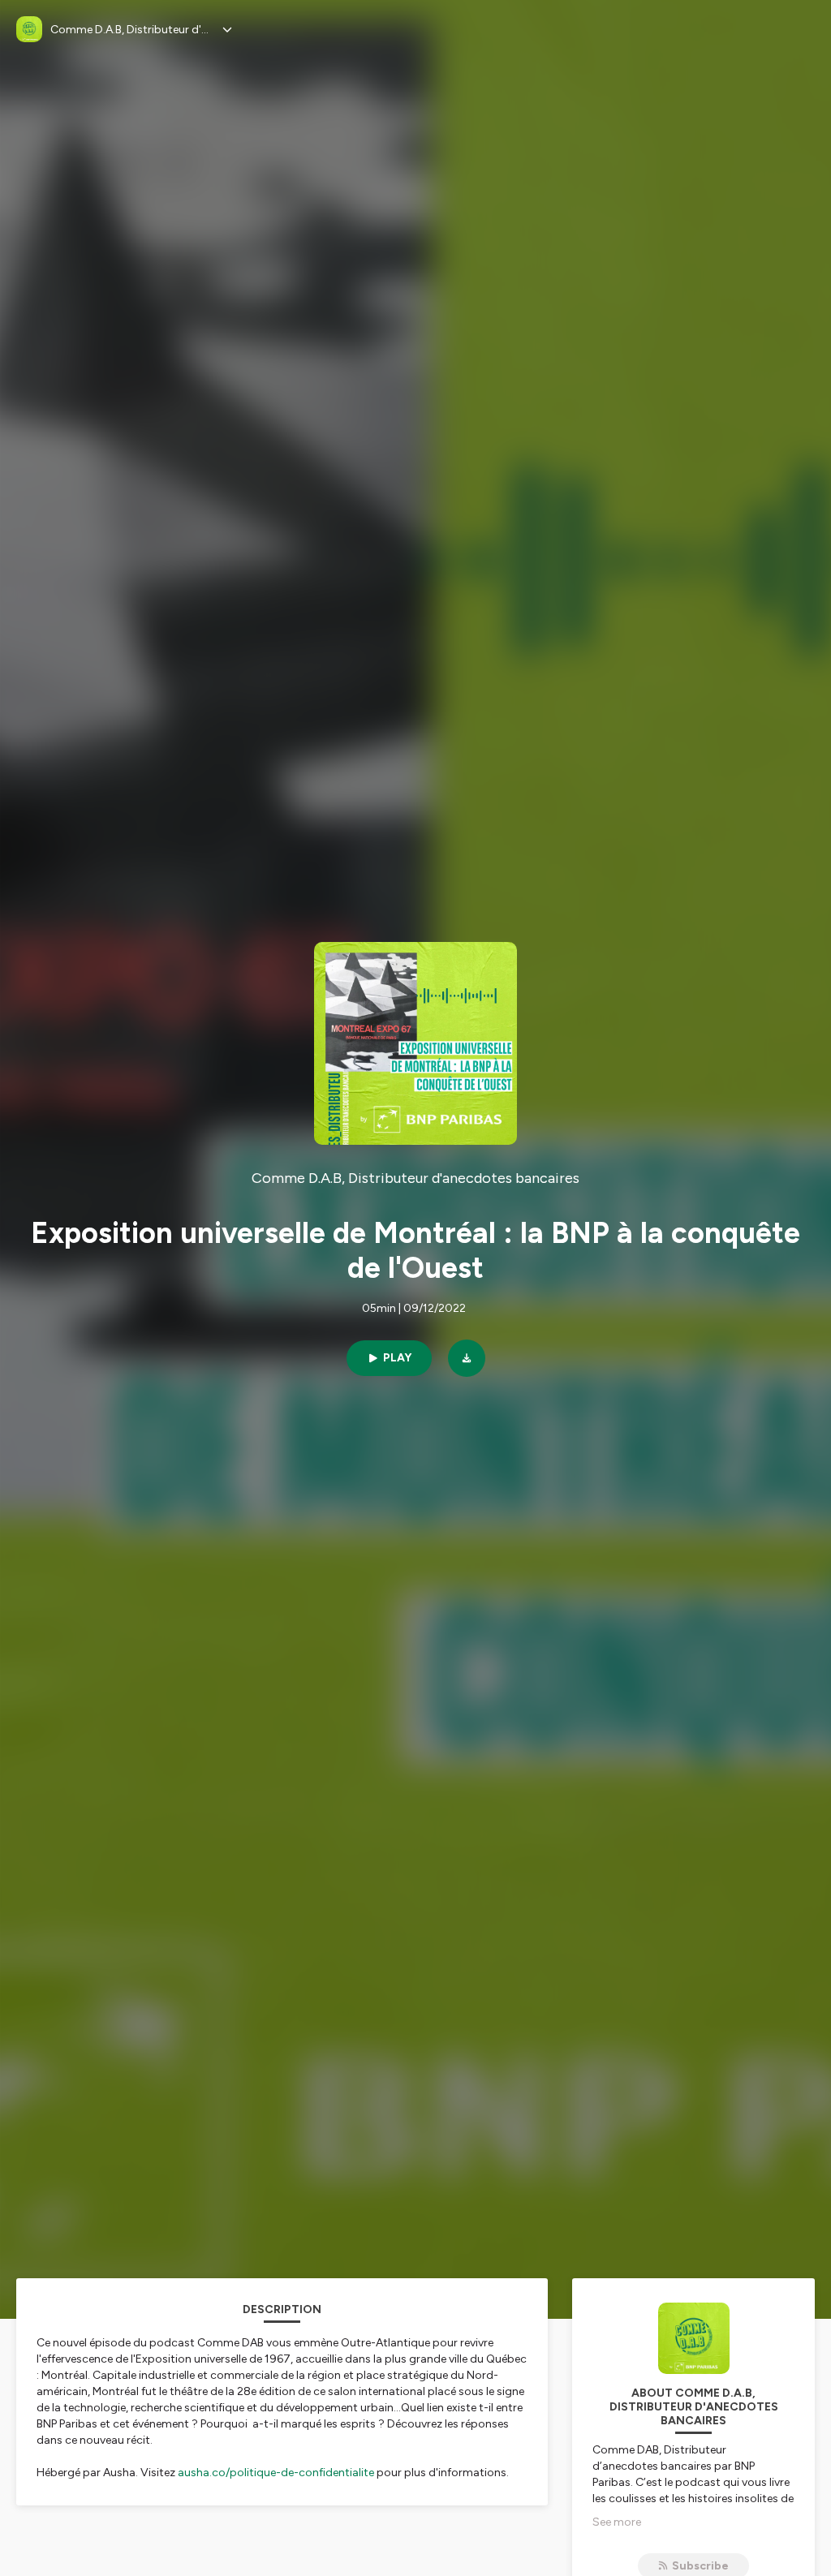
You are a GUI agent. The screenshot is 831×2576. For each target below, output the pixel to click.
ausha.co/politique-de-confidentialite (276, 2473)
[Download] (467, 1358)
